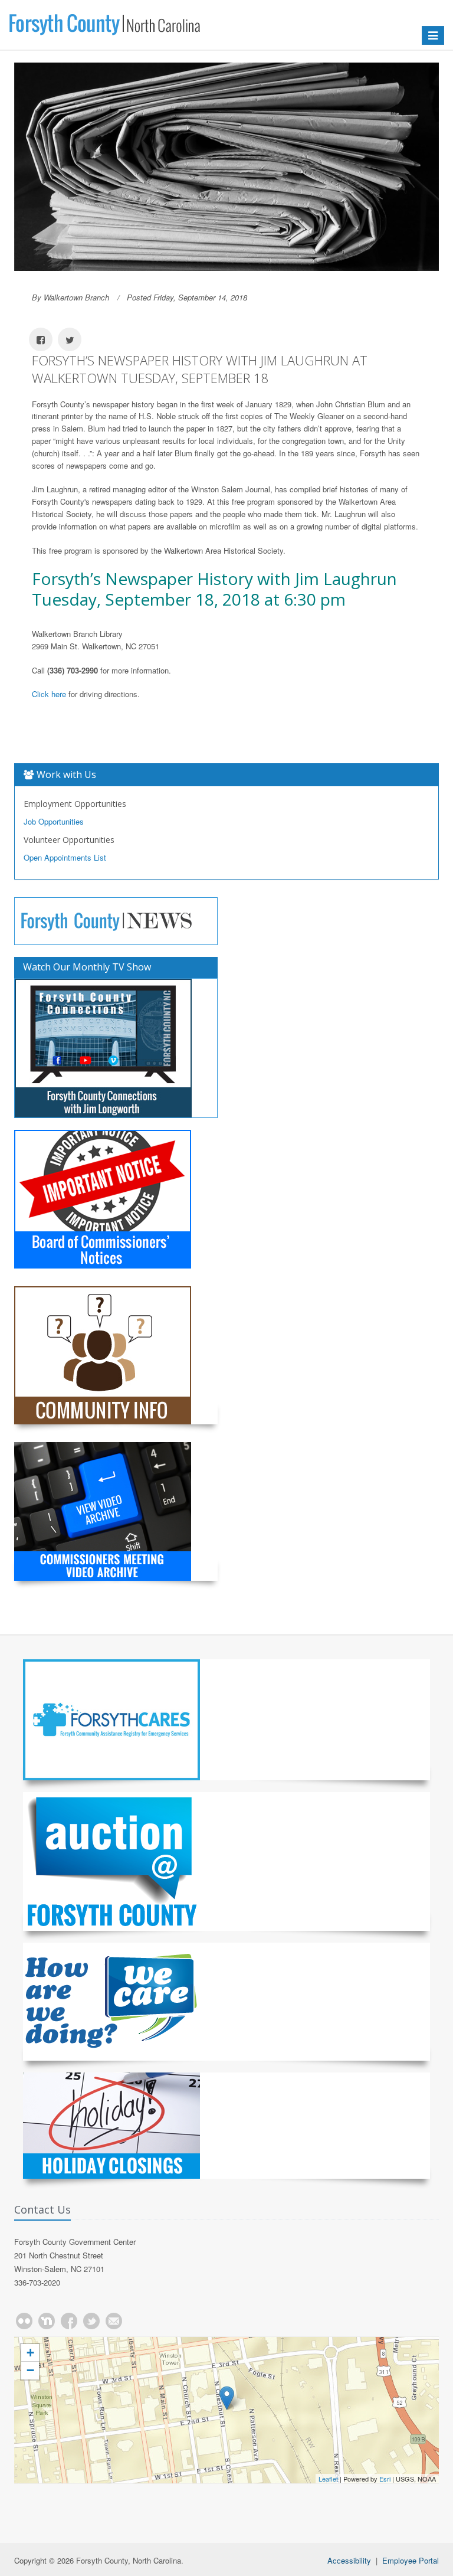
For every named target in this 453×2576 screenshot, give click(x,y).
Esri (385, 2479)
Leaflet (328, 2479)
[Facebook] (69, 2321)
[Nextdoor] (47, 2321)
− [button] (30, 2370)
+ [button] (30, 2353)
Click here (49, 694)
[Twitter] (91, 2321)
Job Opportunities (54, 821)
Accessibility (349, 2560)
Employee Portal (411, 2560)
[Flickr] (24, 2321)
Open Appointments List (65, 857)
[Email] (114, 2321)
